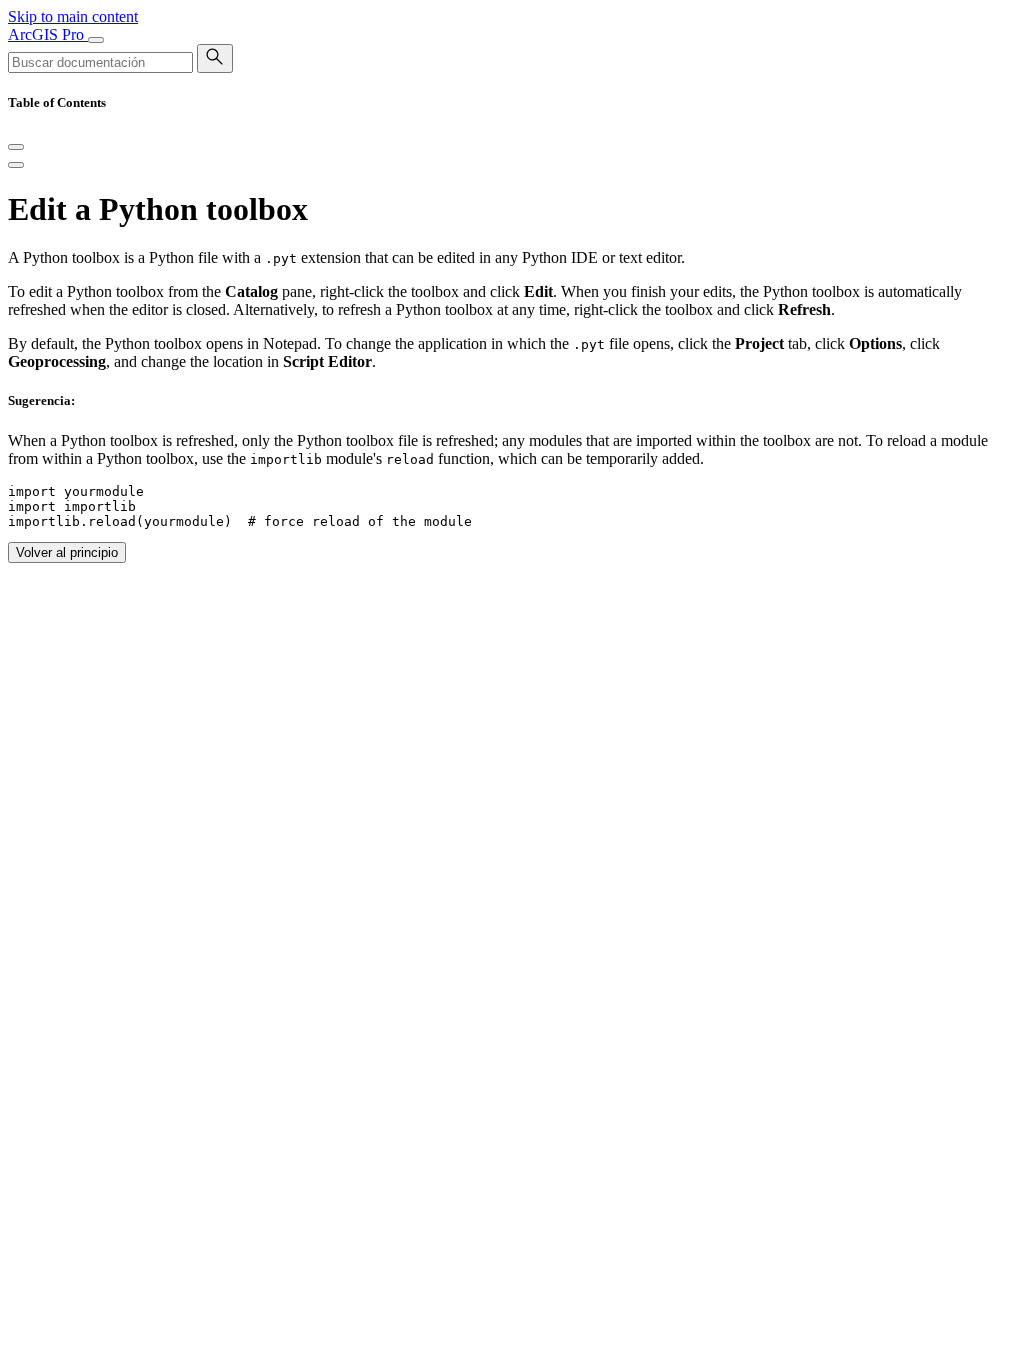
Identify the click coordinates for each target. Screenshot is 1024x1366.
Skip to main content (73, 16)
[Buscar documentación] (215, 58)
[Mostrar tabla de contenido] (16, 165)
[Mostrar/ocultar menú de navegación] (96, 40)
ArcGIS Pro (48, 34)
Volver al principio (67, 552)
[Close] (16, 147)
